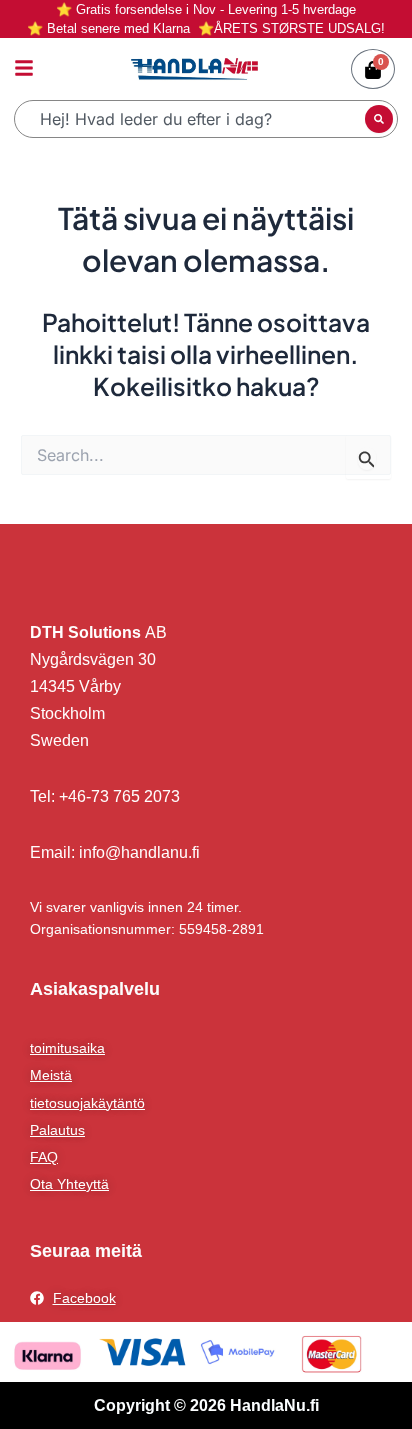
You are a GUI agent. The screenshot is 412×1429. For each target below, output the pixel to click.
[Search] (379, 119)
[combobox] (192, 119)
